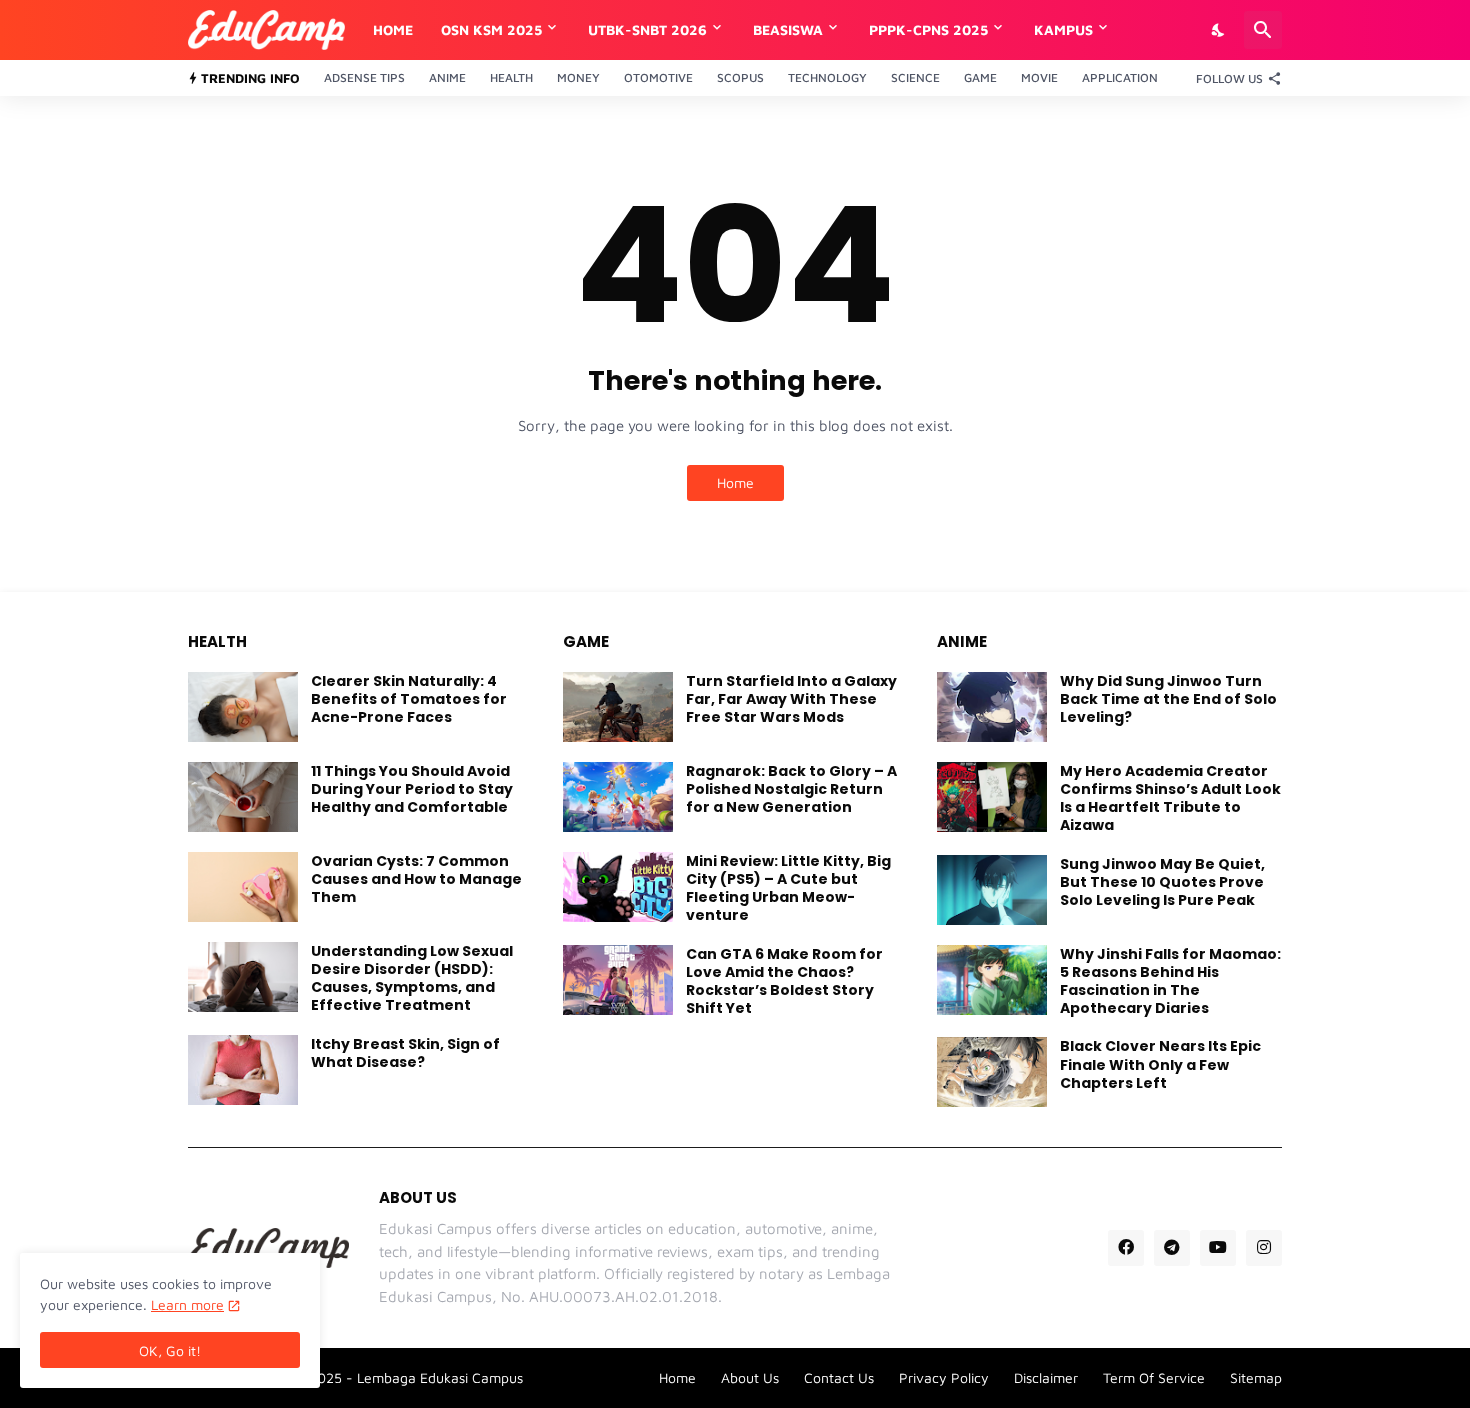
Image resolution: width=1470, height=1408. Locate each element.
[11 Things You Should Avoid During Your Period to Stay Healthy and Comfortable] (243, 797)
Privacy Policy (944, 1377)
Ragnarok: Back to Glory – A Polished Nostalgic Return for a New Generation (791, 789)
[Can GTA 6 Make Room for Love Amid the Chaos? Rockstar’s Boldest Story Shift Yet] (618, 980)
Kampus (1063, 29)
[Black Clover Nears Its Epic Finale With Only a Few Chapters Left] (992, 1072)
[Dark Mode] (1219, 30)
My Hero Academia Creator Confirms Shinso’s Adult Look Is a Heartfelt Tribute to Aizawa (1170, 798)
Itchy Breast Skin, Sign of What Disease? (405, 1053)
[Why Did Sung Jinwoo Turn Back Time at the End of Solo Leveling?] (992, 707)
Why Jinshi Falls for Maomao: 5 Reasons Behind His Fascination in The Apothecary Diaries (1170, 981)
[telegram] (1172, 1248)
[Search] (1263, 30)
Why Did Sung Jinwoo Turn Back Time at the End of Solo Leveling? (1168, 699)
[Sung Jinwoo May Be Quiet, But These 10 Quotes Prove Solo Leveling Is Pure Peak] (992, 890)
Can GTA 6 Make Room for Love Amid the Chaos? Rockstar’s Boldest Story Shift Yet (784, 981)
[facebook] (1126, 1248)
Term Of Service (1154, 1377)
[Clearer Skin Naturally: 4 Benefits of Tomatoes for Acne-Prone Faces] (243, 707)
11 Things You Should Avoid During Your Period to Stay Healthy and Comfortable (412, 789)
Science (915, 77)
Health (511, 77)
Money (578, 77)
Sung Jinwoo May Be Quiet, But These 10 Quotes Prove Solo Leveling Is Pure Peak (1162, 882)
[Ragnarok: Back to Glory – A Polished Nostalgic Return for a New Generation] (618, 797)
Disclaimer (1046, 1377)
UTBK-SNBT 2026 (647, 29)
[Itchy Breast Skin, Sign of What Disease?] (243, 1070)
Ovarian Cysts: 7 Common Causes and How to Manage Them (416, 879)
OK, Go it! (170, 1350)
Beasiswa (788, 29)
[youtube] (1218, 1248)
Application (1120, 77)
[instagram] (1264, 1248)
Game (980, 77)
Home (393, 29)
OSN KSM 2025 (491, 29)
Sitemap (1256, 1377)
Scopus (740, 77)
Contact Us (839, 1377)
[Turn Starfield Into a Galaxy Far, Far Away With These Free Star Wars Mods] (618, 707)
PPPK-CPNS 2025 (928, 29)
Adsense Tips (364, 77)
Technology (827, 77)
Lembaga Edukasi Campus (440, 1377)
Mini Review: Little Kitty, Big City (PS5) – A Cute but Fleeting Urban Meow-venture (788, 888)
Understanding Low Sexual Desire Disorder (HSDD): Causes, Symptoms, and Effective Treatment (412, 978)
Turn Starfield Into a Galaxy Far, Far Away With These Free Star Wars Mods (791, 699)
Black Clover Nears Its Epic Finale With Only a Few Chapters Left (1160, 1064)
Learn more (187, 1304)
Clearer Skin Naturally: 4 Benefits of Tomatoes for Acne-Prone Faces (409, 699)
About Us (750, 1377)
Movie (1039, 77)
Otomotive (658, 77)
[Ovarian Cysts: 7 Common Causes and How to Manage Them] (243, 887)
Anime (447, 77)
